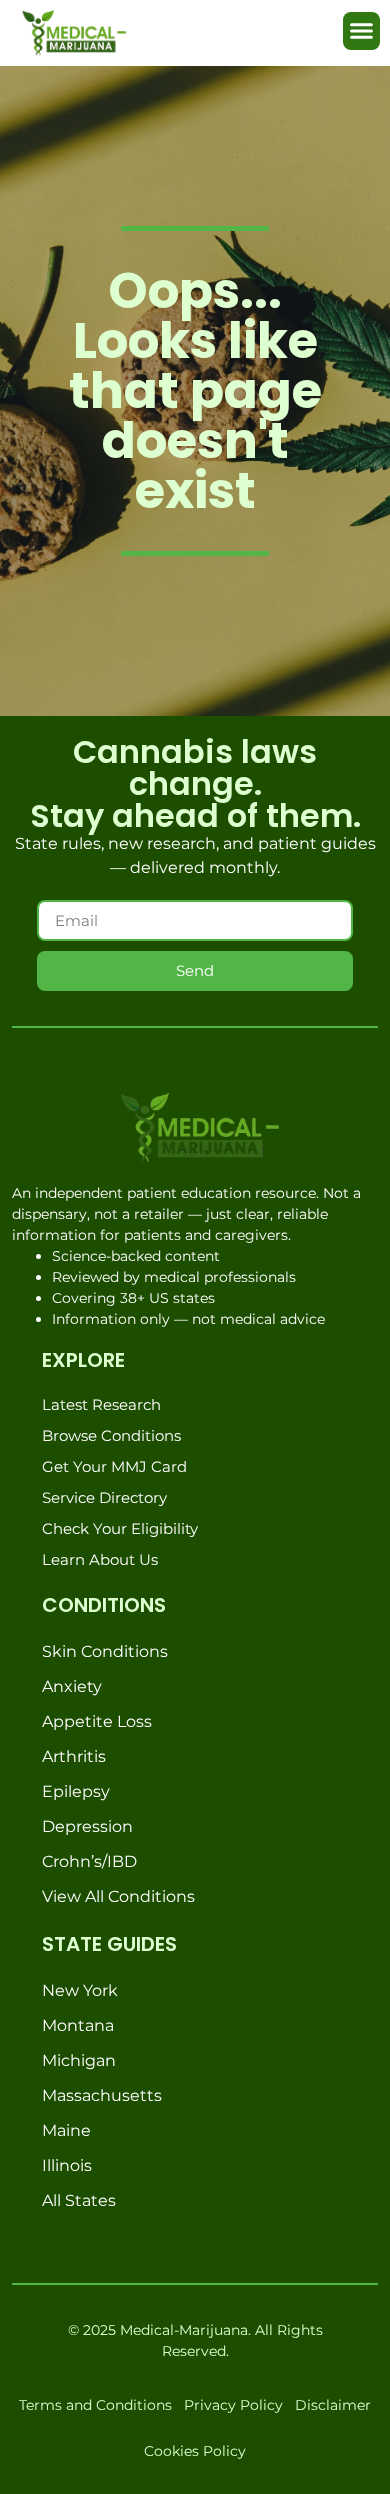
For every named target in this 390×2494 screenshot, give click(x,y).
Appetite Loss (97, 1721)
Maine (66, 2130)
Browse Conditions (111, 1435)
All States (79, 2200)
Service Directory (104, 1497)
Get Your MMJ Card (114, 1466)
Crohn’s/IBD (89, 1861)
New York (80, 1990)
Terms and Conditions (95, 2405)
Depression (87, 1826)
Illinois (67, 2165)
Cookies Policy (195, 2451)
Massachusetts (102, 2095)
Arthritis (74, 1756)
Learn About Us (100, 1559)
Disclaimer (333, 2405)
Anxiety (72, 1686)
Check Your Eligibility (120, 1528)
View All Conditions (118, 1896)
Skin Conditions (105, 1651)
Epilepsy (76, 1791)
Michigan (79, 2060)
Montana (78, 2025)
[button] (362, 31)
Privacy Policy (233, 2405)
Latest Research (101, 1404)
